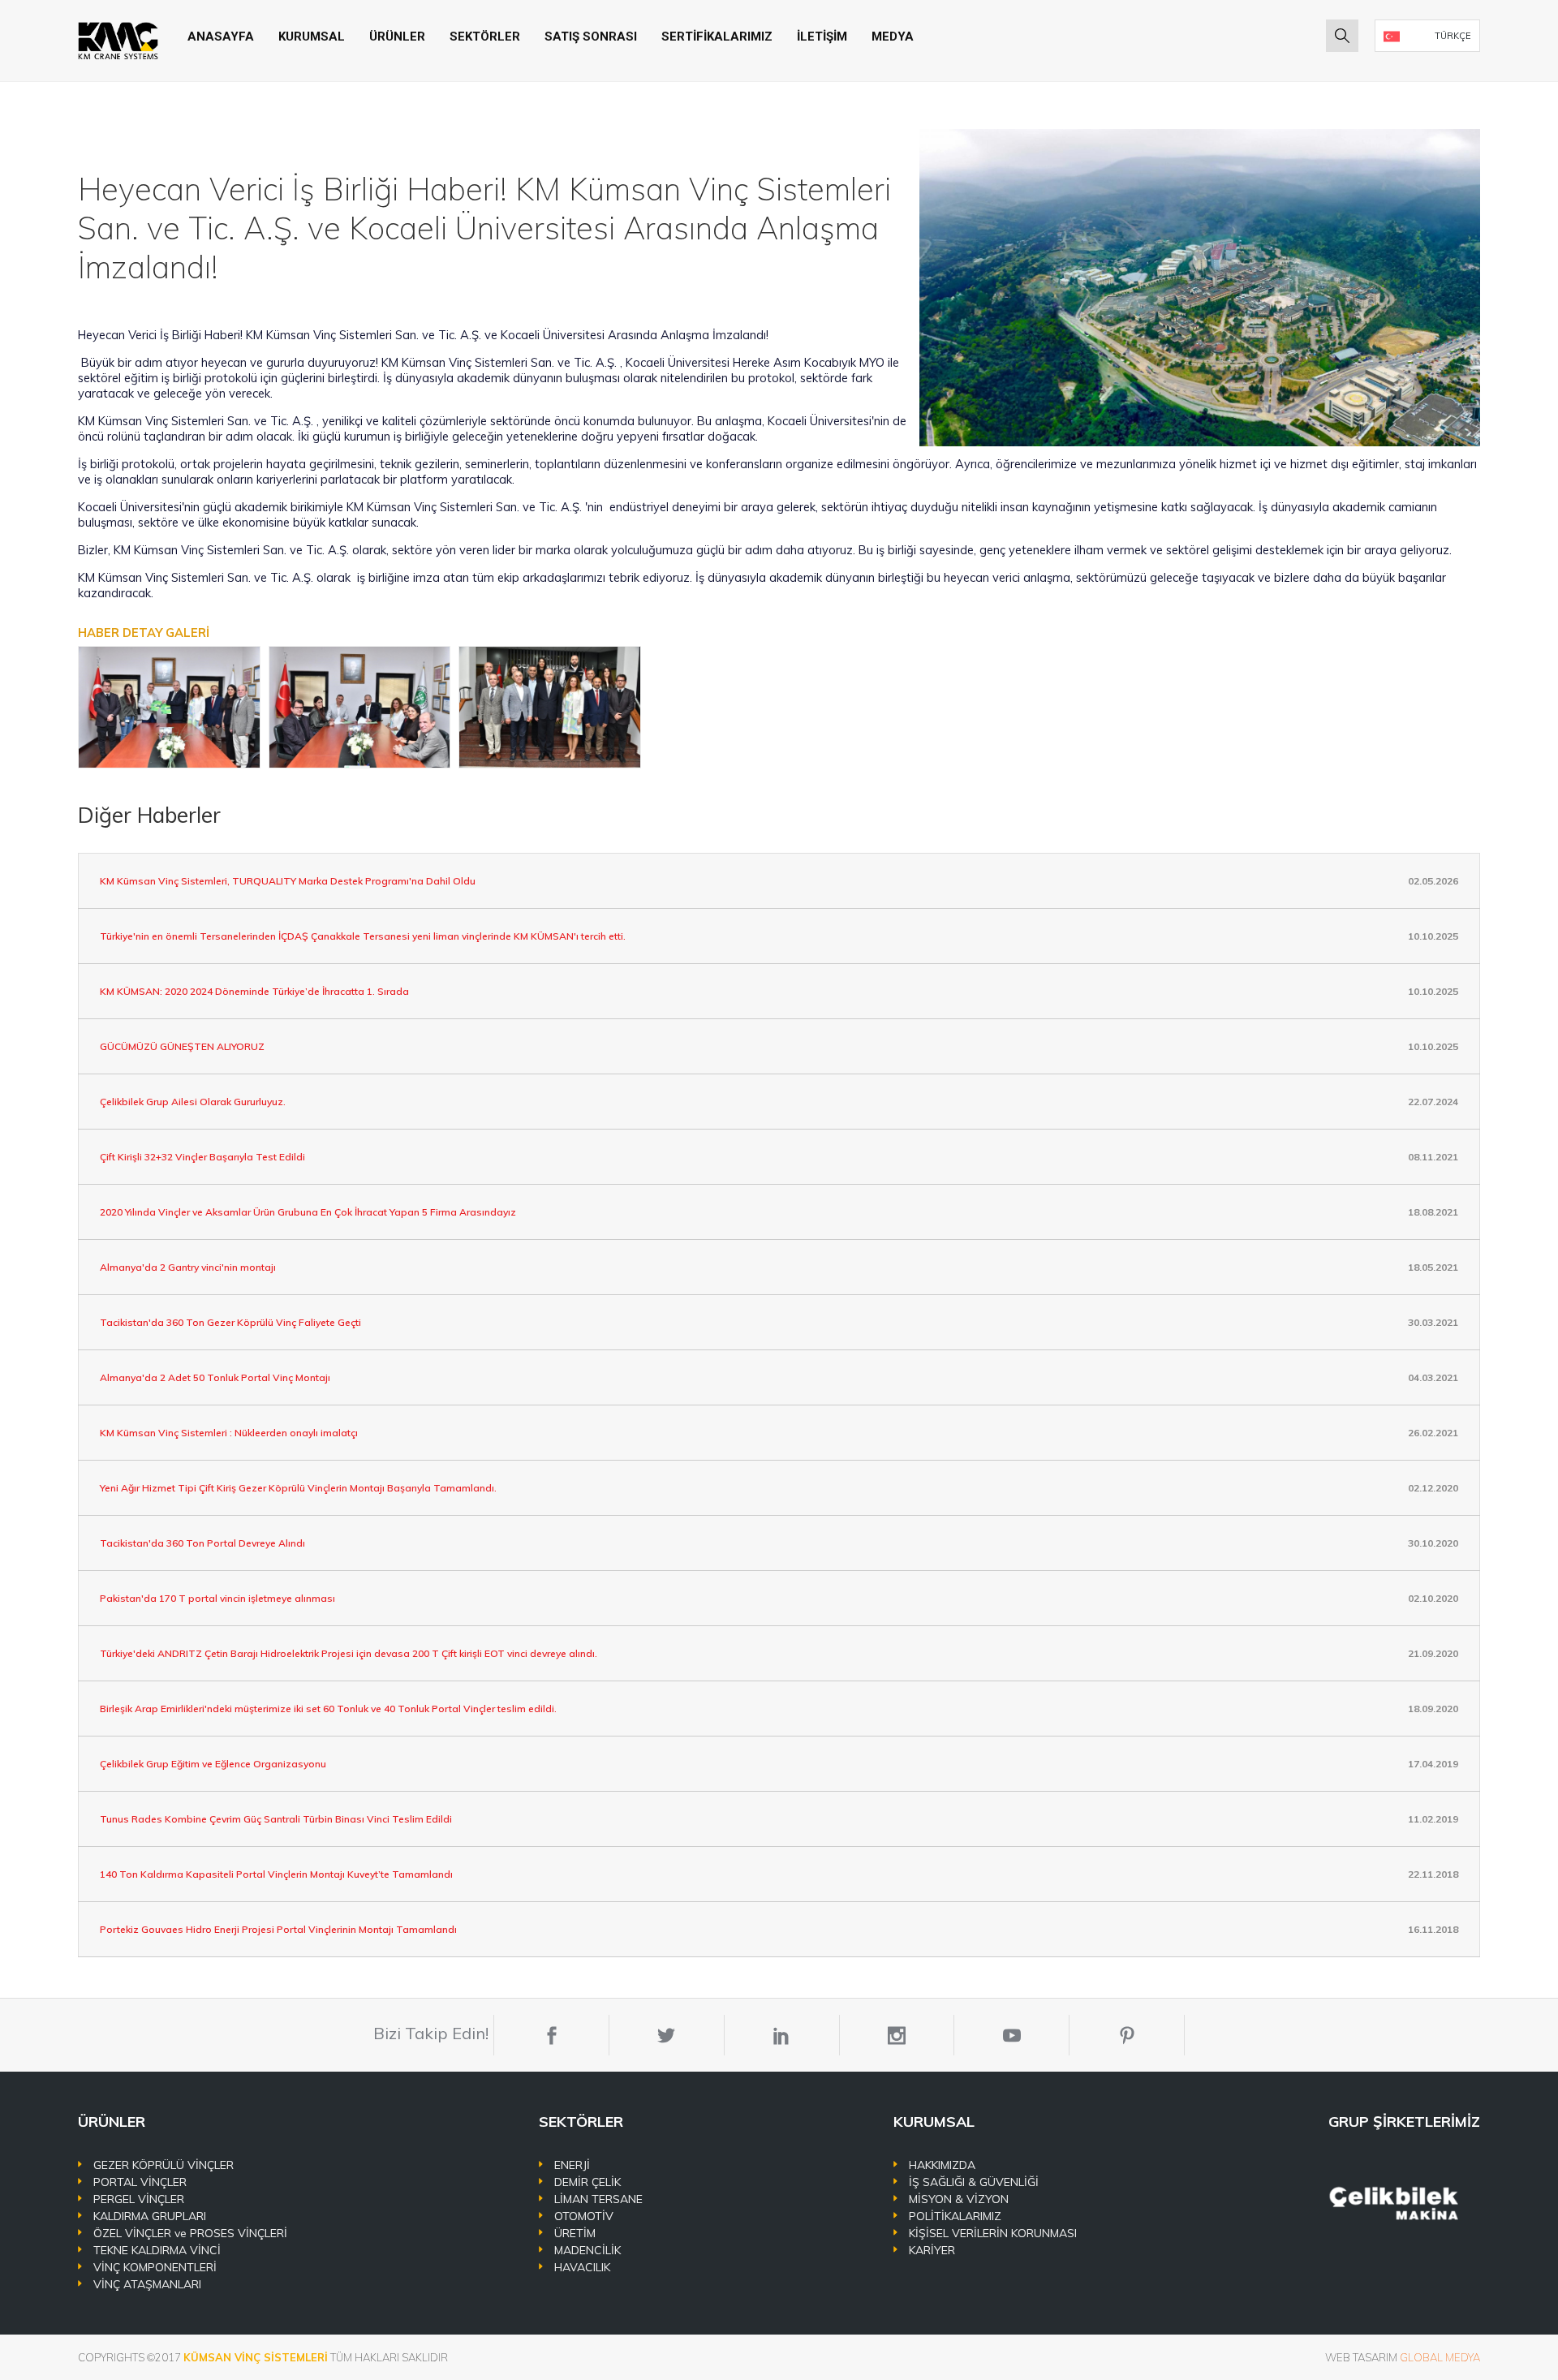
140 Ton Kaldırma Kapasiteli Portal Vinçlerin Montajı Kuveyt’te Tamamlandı (276, 1874)
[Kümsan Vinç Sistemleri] (118, 41)
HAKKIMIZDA (942, 2165)
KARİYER (932, 2250)
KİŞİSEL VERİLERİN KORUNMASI (993, 2233)
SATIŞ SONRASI (591, 37)
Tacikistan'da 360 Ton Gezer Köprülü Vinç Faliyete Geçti (230, 1322)
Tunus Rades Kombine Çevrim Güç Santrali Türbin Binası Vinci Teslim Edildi (276, 1819)
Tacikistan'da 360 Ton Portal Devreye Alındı (202, 1543)
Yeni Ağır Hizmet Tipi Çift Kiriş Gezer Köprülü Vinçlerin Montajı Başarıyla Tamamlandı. (298, 1488)
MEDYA (893, 37)
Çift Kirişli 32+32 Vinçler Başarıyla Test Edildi (202, 1157)
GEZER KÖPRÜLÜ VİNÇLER (164, 2165)
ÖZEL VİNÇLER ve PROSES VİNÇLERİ (190, 2233)
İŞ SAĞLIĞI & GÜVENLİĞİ (974, 2182)
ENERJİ (572, 2165)
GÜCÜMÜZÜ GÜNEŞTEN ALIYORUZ (182, 1046)
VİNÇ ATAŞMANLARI (147, 2284)
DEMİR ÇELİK (587, 2182)
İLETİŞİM (822, 37)
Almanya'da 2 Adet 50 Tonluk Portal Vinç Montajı (215, 1377)
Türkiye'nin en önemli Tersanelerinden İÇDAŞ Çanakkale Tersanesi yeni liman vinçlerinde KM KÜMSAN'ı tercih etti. (363, 936)
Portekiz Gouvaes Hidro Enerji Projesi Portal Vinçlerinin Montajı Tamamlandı (278, 1929)
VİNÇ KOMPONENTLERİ (155, 2267)
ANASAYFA (221, 37)
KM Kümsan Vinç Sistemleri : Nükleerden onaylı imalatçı (229, 1433)
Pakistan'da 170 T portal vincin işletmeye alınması (217, 1598)
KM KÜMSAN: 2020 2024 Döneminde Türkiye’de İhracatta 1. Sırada (254, 991)
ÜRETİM (575, 2233)
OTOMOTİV (584, 2216)
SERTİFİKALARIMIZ (717, 37)
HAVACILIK (582, 2267)
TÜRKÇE (1453, 36)
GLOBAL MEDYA (1440, 2357)
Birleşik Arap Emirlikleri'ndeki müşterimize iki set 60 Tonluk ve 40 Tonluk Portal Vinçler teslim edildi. (328, 1709)
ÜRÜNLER (397, 37)
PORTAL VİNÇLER (140, 2182)
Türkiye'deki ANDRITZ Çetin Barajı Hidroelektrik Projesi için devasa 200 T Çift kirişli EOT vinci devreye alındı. (349, 1653)
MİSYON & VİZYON (959, 2199)
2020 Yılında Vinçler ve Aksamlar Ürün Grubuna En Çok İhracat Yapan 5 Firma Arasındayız (308, 1212)
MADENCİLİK (587, 2250)
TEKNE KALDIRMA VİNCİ (157, 2250)
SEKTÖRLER (485, 37)
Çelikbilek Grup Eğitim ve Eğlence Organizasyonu (213, 1764)
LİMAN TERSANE (598, 2199)
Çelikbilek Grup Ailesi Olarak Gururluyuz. (193, 1102)
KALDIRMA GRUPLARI (150, 2216)
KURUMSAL (312, 37)
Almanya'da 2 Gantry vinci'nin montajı (188, 1267)
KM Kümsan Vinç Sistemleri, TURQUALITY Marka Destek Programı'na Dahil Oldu (288, 881)
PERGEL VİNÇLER (139, 2199)
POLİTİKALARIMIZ (955, 2216)
